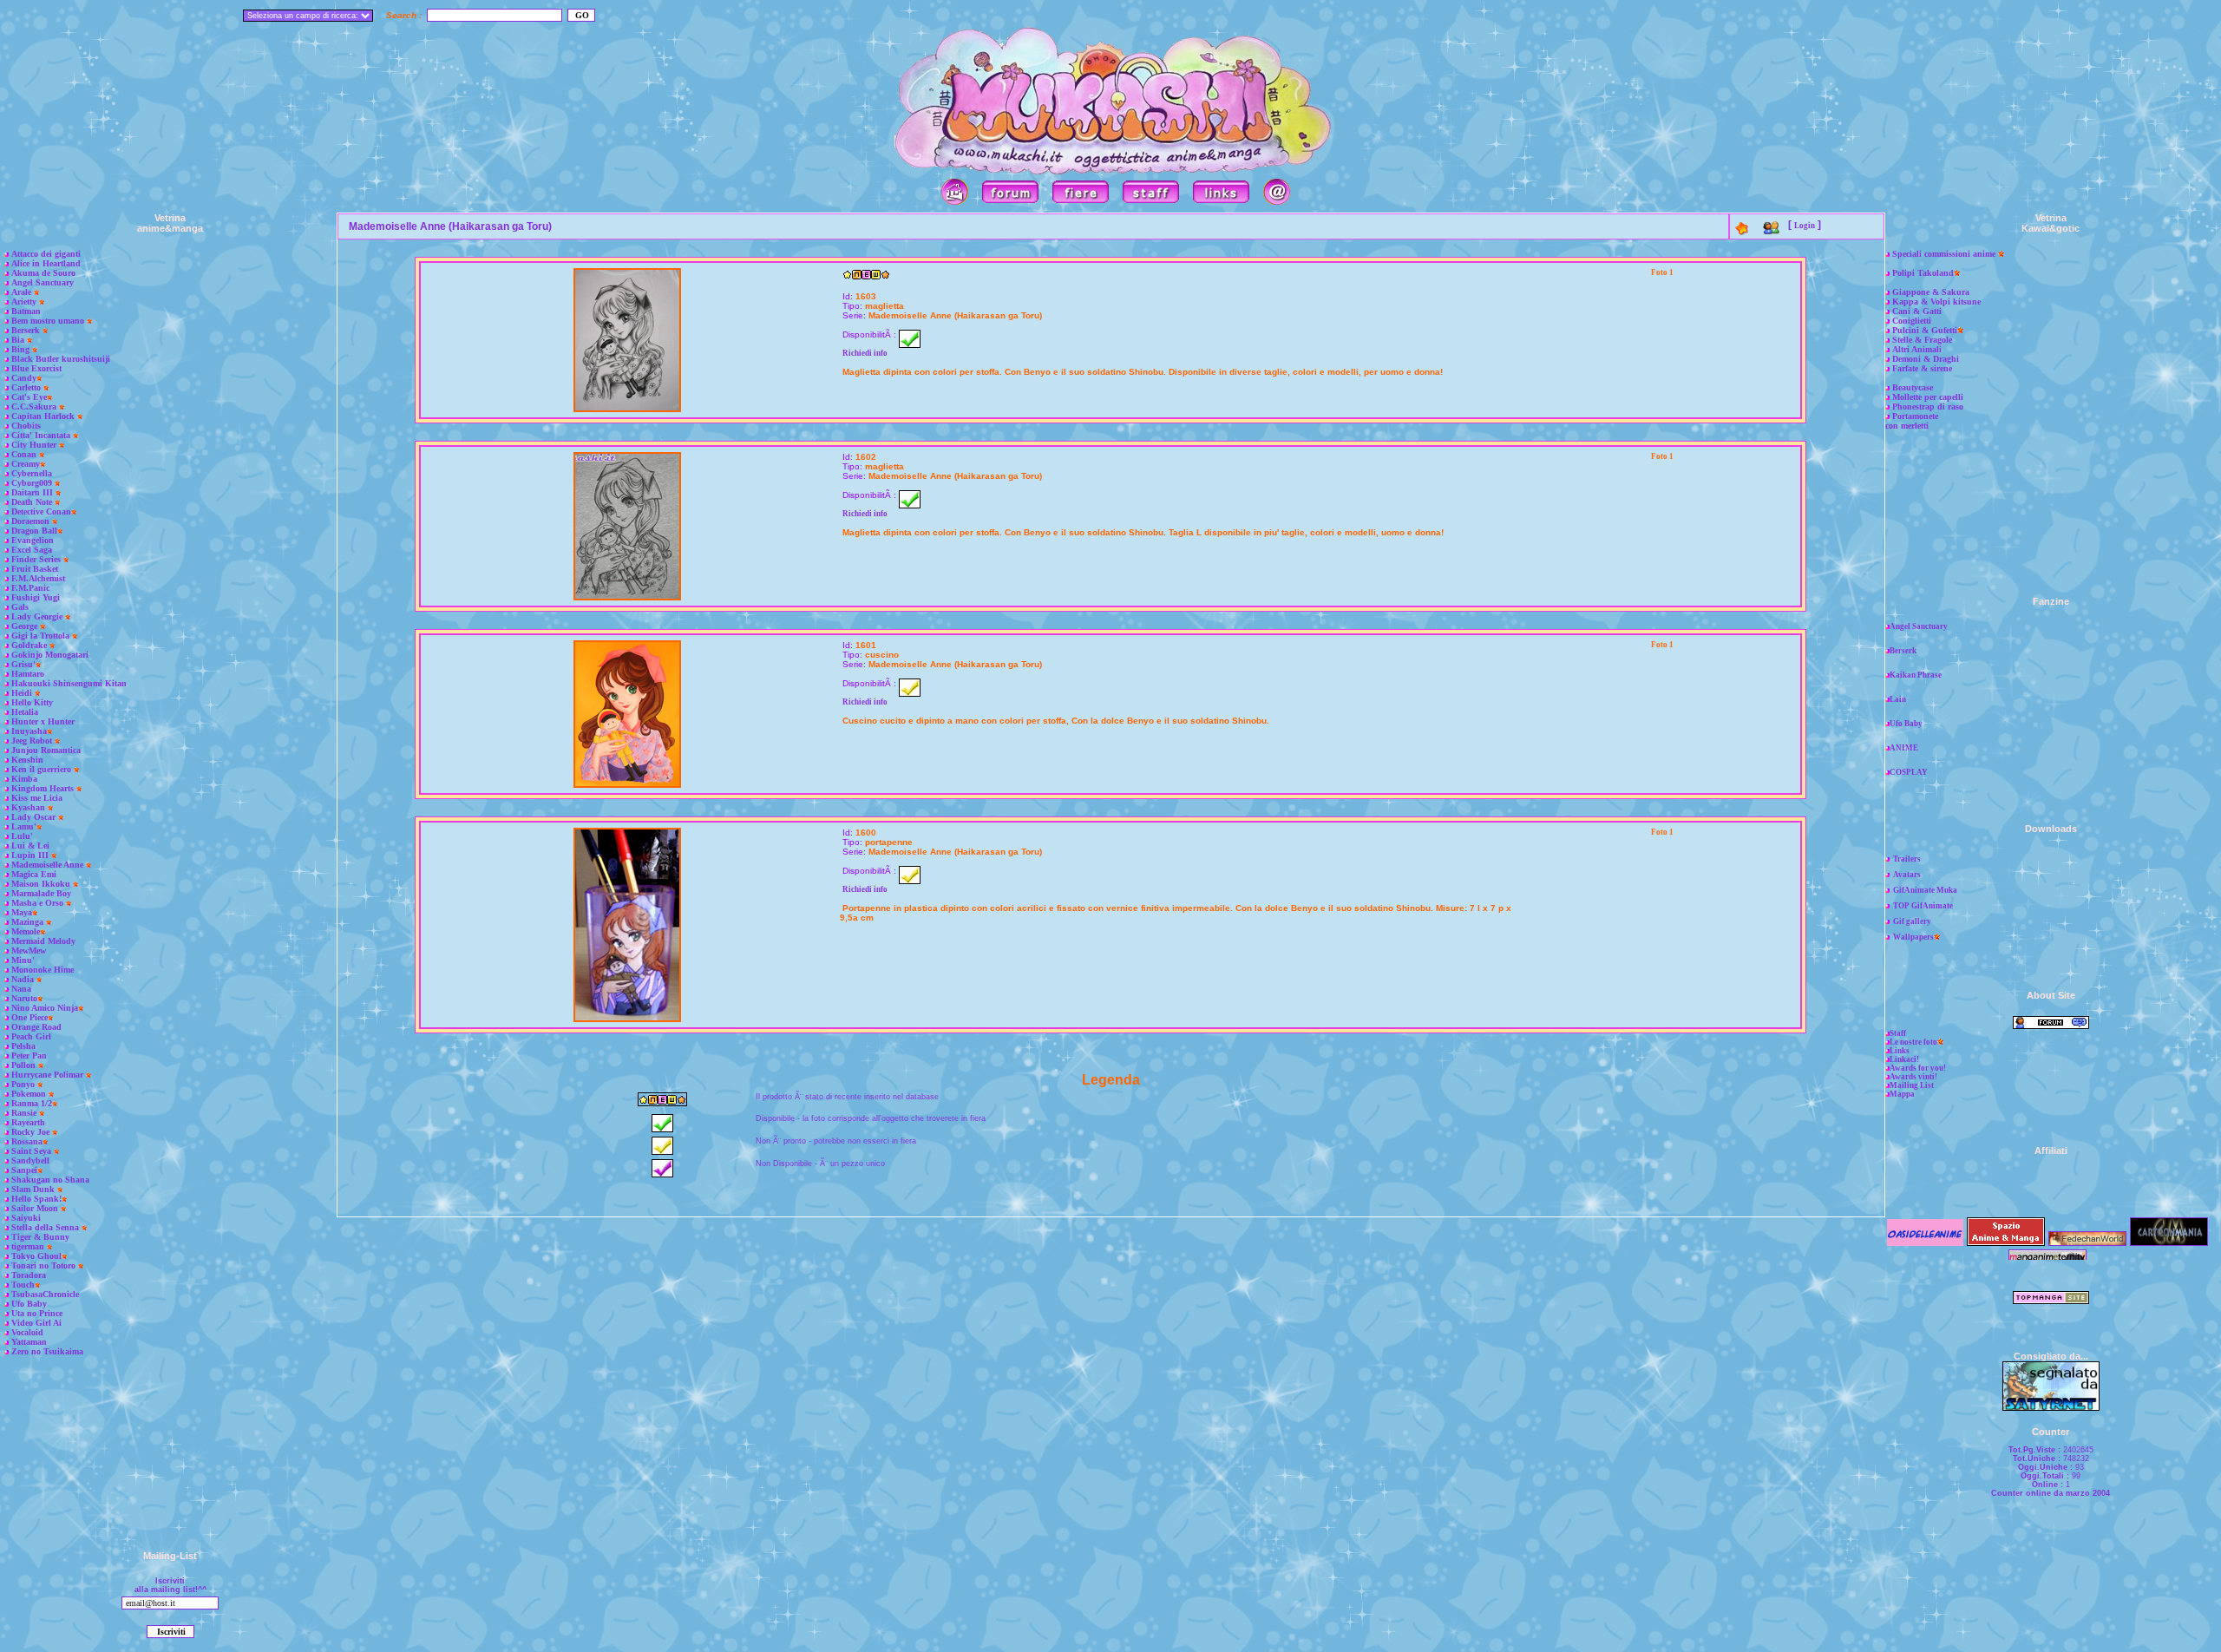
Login (1805, 226)
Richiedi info (865, 353)
